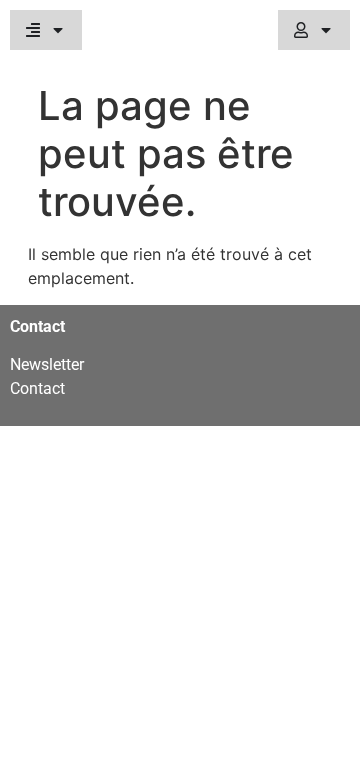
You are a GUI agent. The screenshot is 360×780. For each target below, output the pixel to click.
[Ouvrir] (58, 30)
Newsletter (47, 364)
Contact (37, 388)
